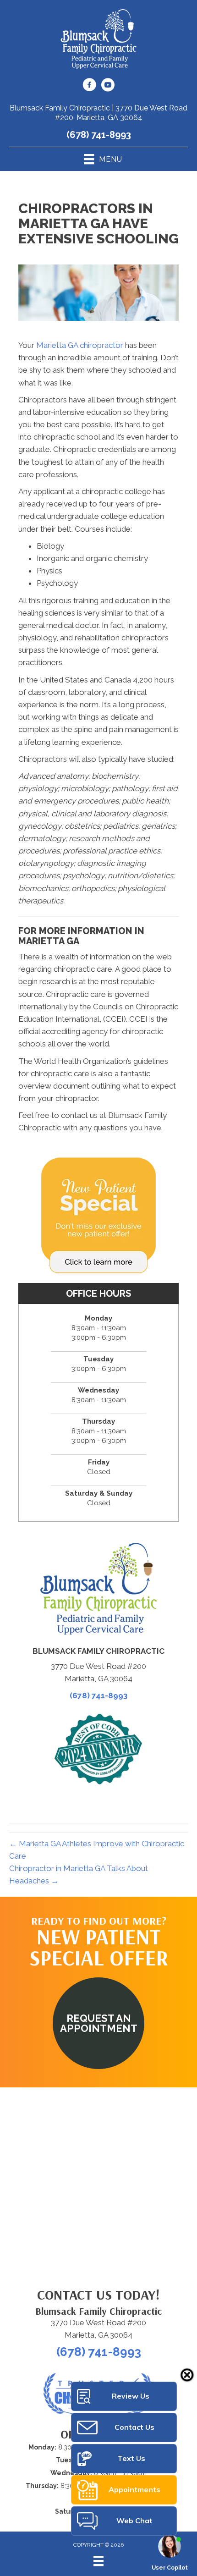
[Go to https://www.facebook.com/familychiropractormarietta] (89, 86)
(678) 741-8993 (99, 135)
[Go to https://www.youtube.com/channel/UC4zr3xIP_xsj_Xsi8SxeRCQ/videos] (108, 86)
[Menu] (98, 2561)
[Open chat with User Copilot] (170, 2546)
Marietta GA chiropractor (80, 345)
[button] (98, 2023)
